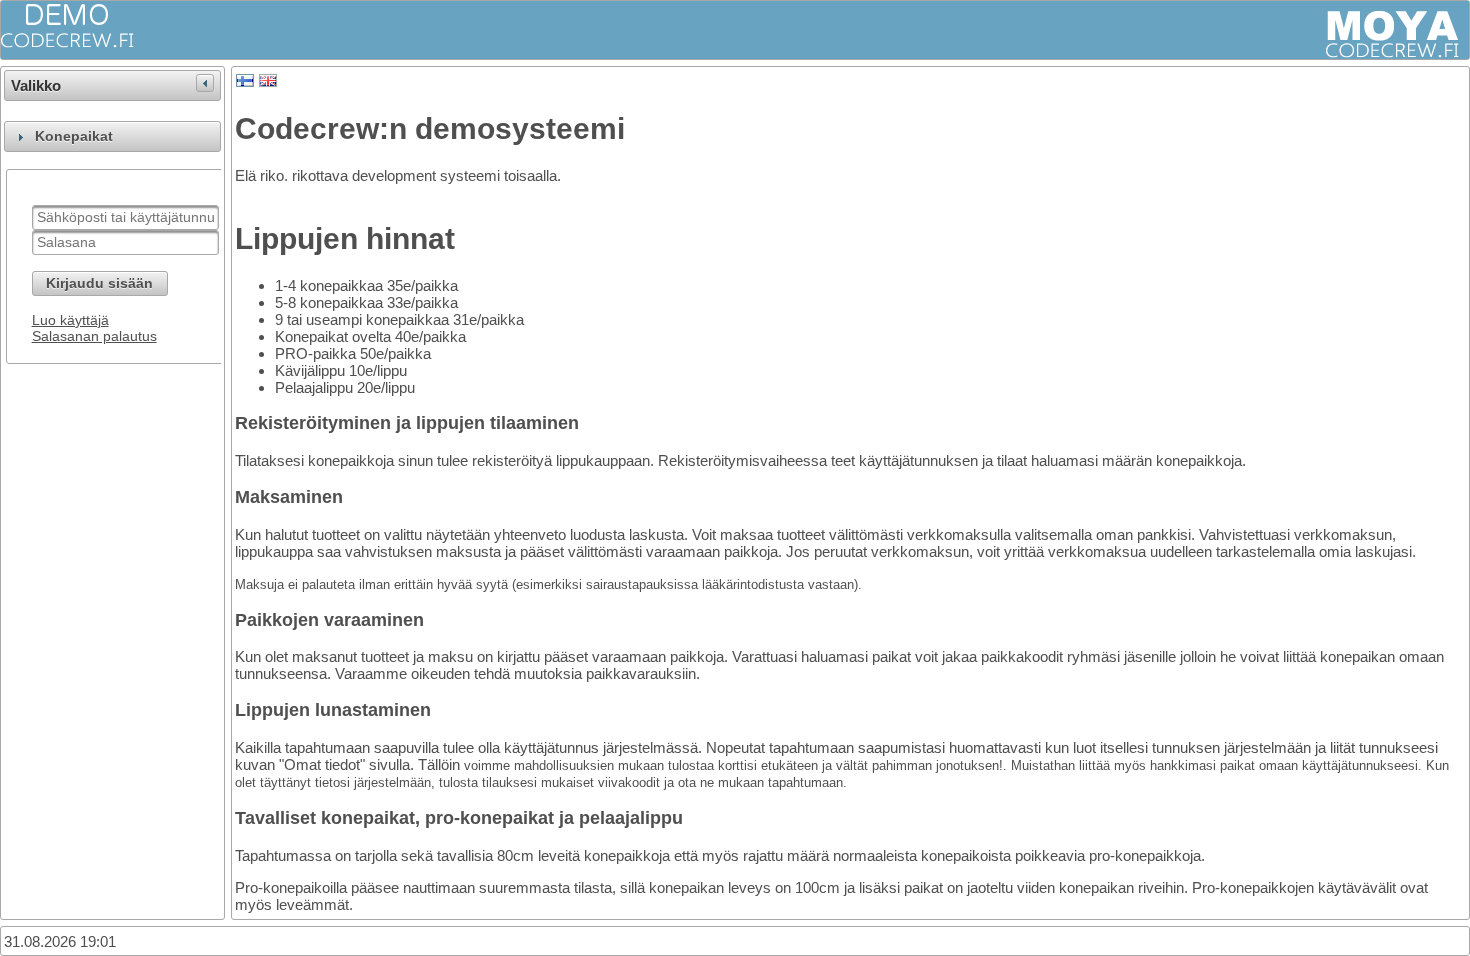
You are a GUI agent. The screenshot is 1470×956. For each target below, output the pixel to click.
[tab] (112, 136)
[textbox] (125, 217)
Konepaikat (74, 136)
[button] (100, 283)
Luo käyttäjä (70, 320)
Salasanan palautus (94, 336)
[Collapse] (205, 83)
